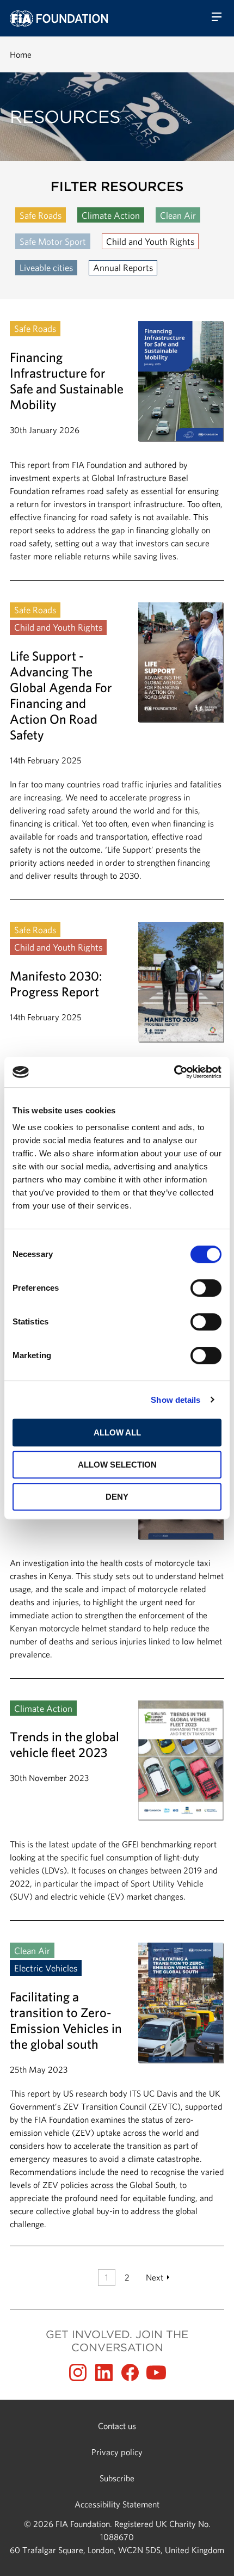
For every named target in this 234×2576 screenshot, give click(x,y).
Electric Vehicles (46, 1968)
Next (155, 2277)
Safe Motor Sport (53, 241)
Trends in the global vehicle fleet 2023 (117, 1810)
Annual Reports (123, 267)
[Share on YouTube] (156, 2372)
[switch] (206, 1288)
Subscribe (117, 2478)
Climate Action (111, 215)
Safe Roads (41, 215)
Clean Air (178, 215)
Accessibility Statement (117, 2504)
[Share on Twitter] (104, 2372)
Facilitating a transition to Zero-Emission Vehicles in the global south (117, 2087)
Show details (175, 1400)
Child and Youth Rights (150, 241)
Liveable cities (46, 267)
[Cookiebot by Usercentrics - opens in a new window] (174, 1072)
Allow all (117, 1432)
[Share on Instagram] (78, 2372)
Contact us (117, 2426)
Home (21, 54)
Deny (117, 1497)
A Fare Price (117, 1549)
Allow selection (117, 1465)
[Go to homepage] (59, 19)
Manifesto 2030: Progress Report (117, 1045)
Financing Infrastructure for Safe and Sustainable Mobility (117, 451)
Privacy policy (117, 2452)
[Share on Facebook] (130, 2372)
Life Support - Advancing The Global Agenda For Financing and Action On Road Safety (117, 751)
